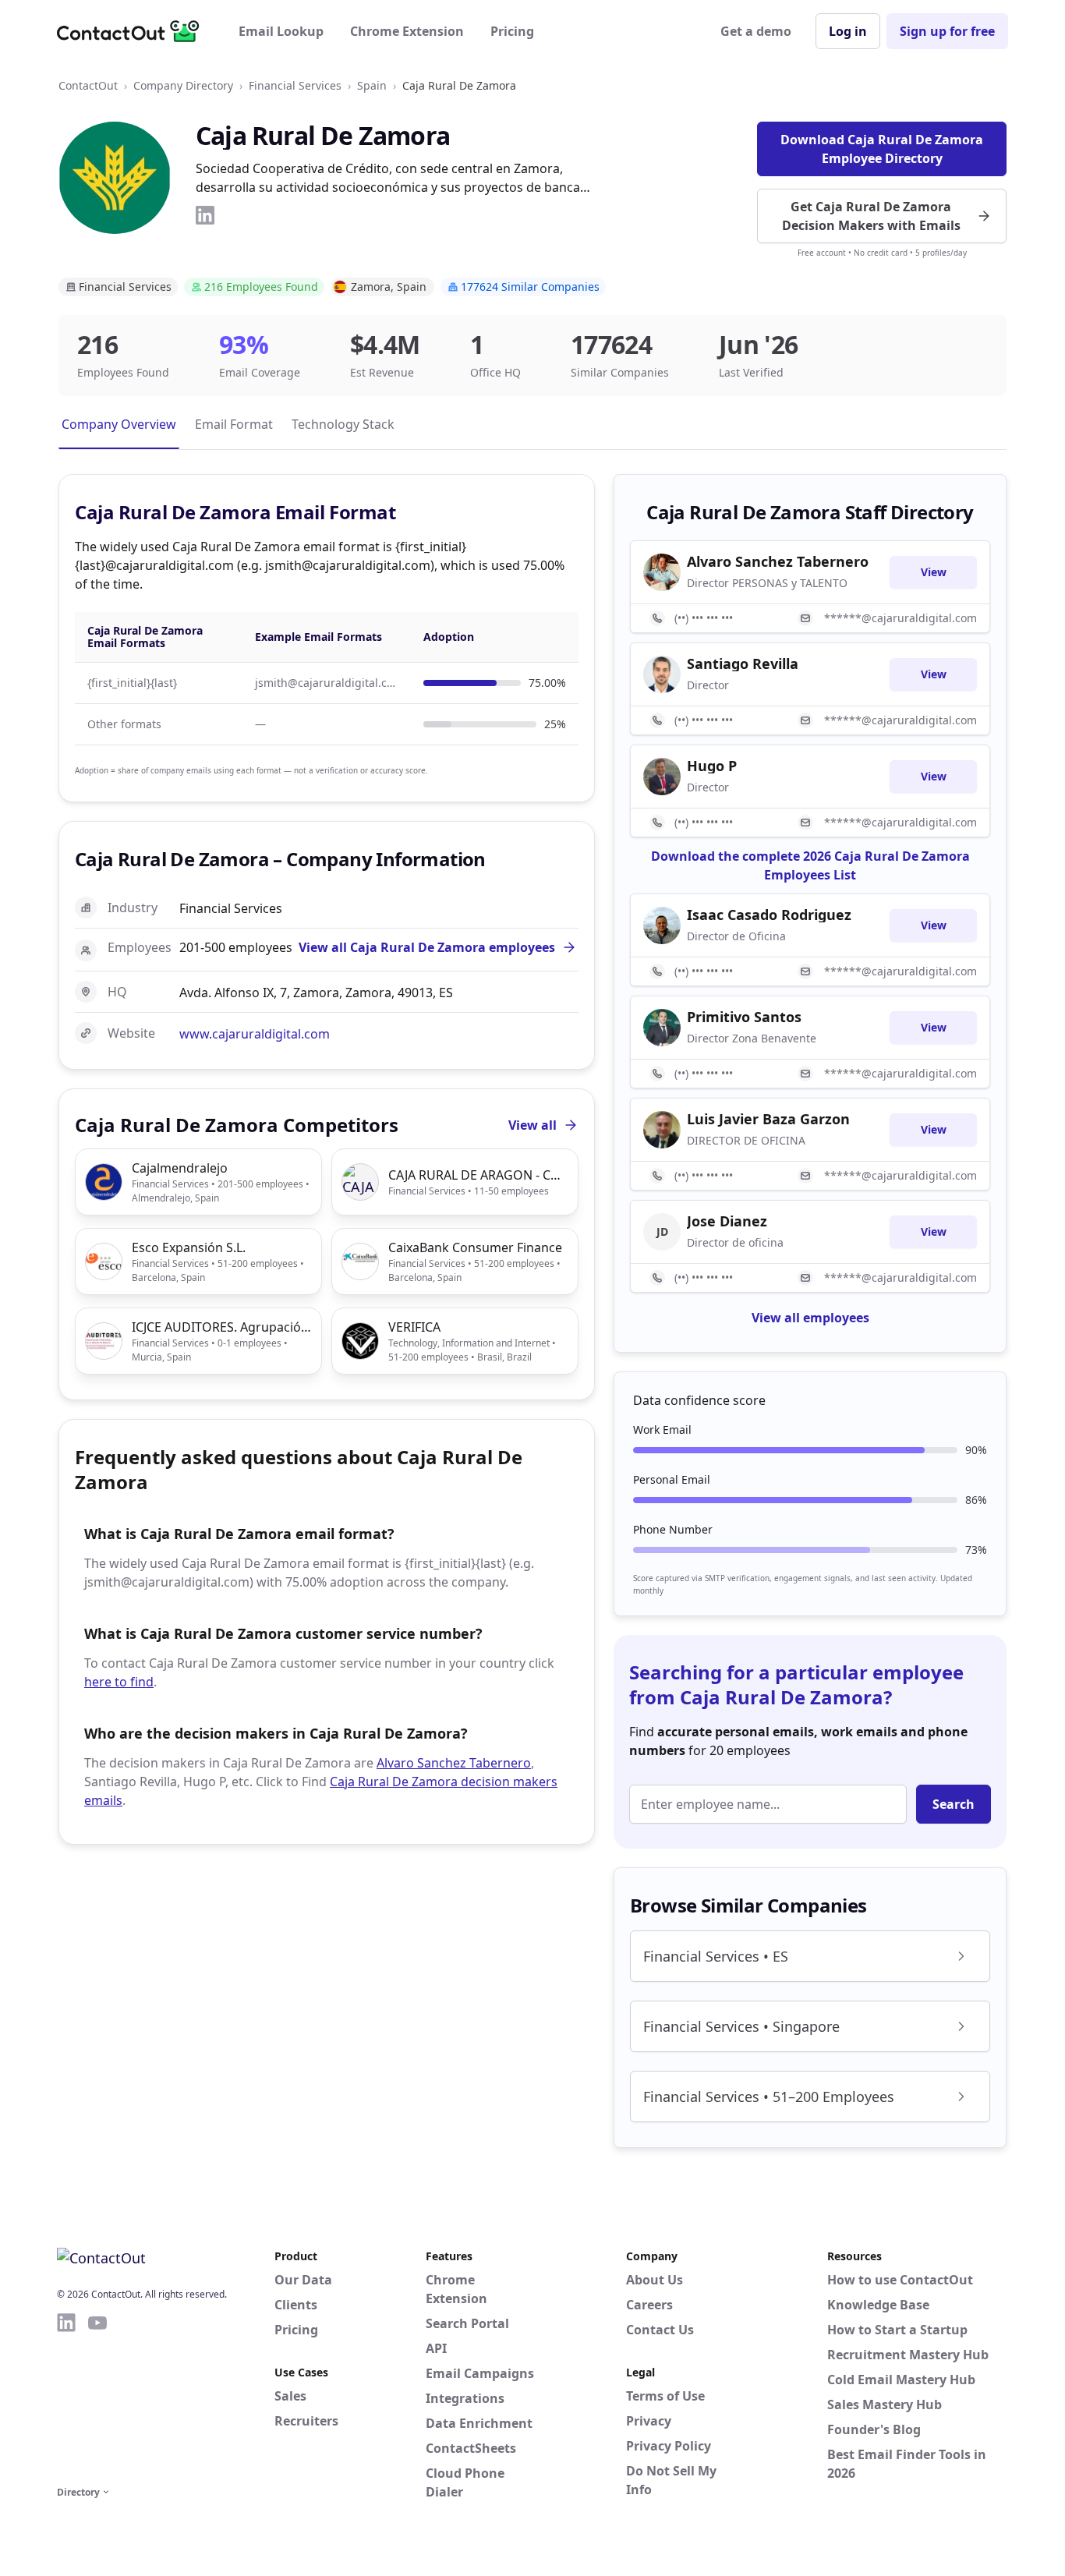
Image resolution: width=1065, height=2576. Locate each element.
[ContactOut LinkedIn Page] (66, 2397)
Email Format (234, 424)
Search (954, 1804)
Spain (372, 85)
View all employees (810, 1318)
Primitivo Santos (744, 1017)
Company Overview (119, 424)
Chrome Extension (407, 31)
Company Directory (183, 85)
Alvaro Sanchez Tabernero (454, 1763)
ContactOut (88, 85)
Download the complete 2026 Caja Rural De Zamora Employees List (810, 865)
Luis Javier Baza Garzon (768, 1119)
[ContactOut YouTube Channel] (97, 2397)
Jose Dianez (727, 1221)
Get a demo (756, 31)
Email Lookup (281, 31)
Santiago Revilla (743, 663)
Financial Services (295, 85)
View (934, 572)
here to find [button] (119, 1682)
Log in (848, 31)
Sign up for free (947, 31)
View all (532, 1125)
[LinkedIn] (205, 215)
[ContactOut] (133, 31)
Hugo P (712, 766)
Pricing (512, 31)
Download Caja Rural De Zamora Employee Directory (882, 149)
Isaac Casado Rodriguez (769, 915)
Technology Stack (343, 424)
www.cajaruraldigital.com (255, 1034)
